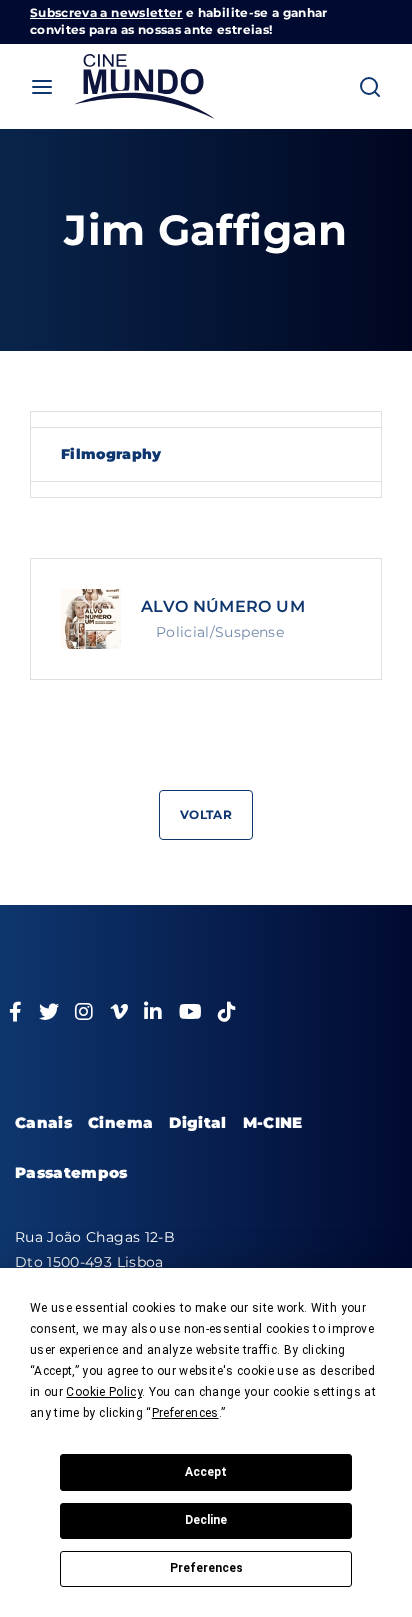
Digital (197, 1122)
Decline (206, 1520)
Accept (206, 1472)
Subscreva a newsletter (106, 12)
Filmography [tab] (111, 454)
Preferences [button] (185, 1413)
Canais (43, 1122)
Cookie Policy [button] (104, 1392)
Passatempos (71, 1172)
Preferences (206, 1568)
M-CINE (273, 1122)
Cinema (120, 1122)
